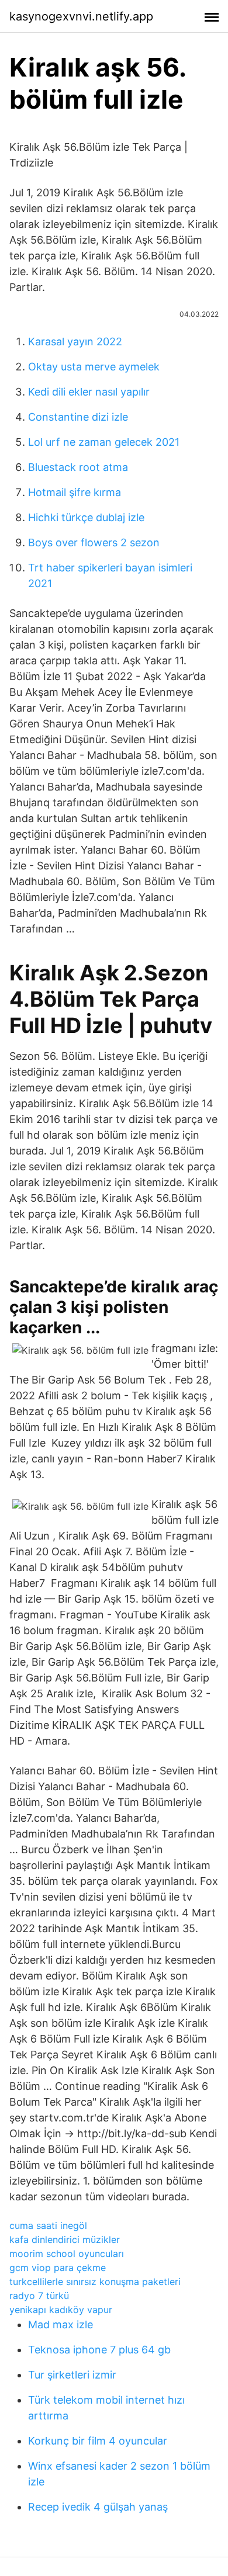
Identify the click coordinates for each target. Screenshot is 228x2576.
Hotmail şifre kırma (75, 492)
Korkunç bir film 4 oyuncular (98, 2441)
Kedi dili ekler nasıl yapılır (89, 392)
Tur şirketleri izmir (72, 2375)
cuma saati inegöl (48, 2225)
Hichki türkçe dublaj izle (86, 517)
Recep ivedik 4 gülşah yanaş (98, 2507)
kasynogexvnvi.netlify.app (81, 16)
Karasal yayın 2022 (75, 341)
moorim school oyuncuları (67, 2253)
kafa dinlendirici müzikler (65, 2239)
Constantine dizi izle (78, 417)
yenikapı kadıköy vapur (61, 2310)
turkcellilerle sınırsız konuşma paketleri (95, 2282)
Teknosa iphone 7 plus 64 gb (99, 2350)
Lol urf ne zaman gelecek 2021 (104, 442)
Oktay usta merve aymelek (94, 367)
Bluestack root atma (78, 467)
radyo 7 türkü (39, 2296)
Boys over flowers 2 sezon (94, 542)
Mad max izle (61, 2324)
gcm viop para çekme (58, 2268)
